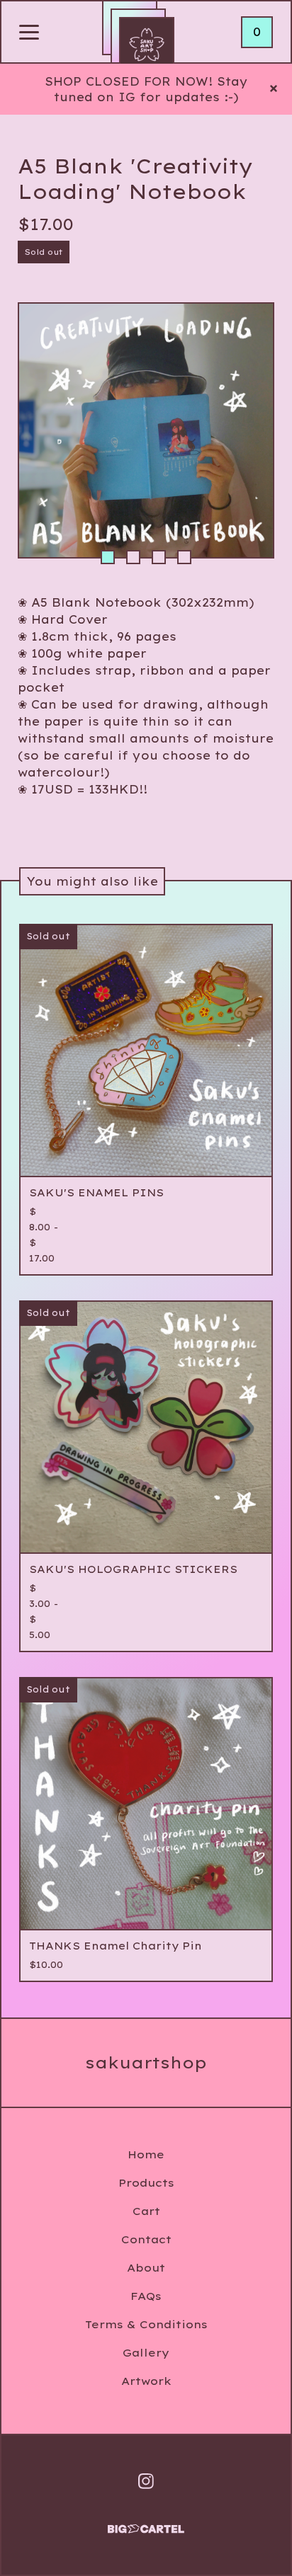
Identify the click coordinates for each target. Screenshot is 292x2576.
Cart (146, 2211)
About (146, 2268)
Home (146, 2154)
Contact (146, 2239)
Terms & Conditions (146, 2324)
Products (146, 2183)
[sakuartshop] (147, 45)
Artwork (146, 2381)
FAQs (146, 2296)
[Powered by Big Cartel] (146, 2523)
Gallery (146, 2353)
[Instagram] (146, 2481)
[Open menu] (29, 33)
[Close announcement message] (274, 89)
